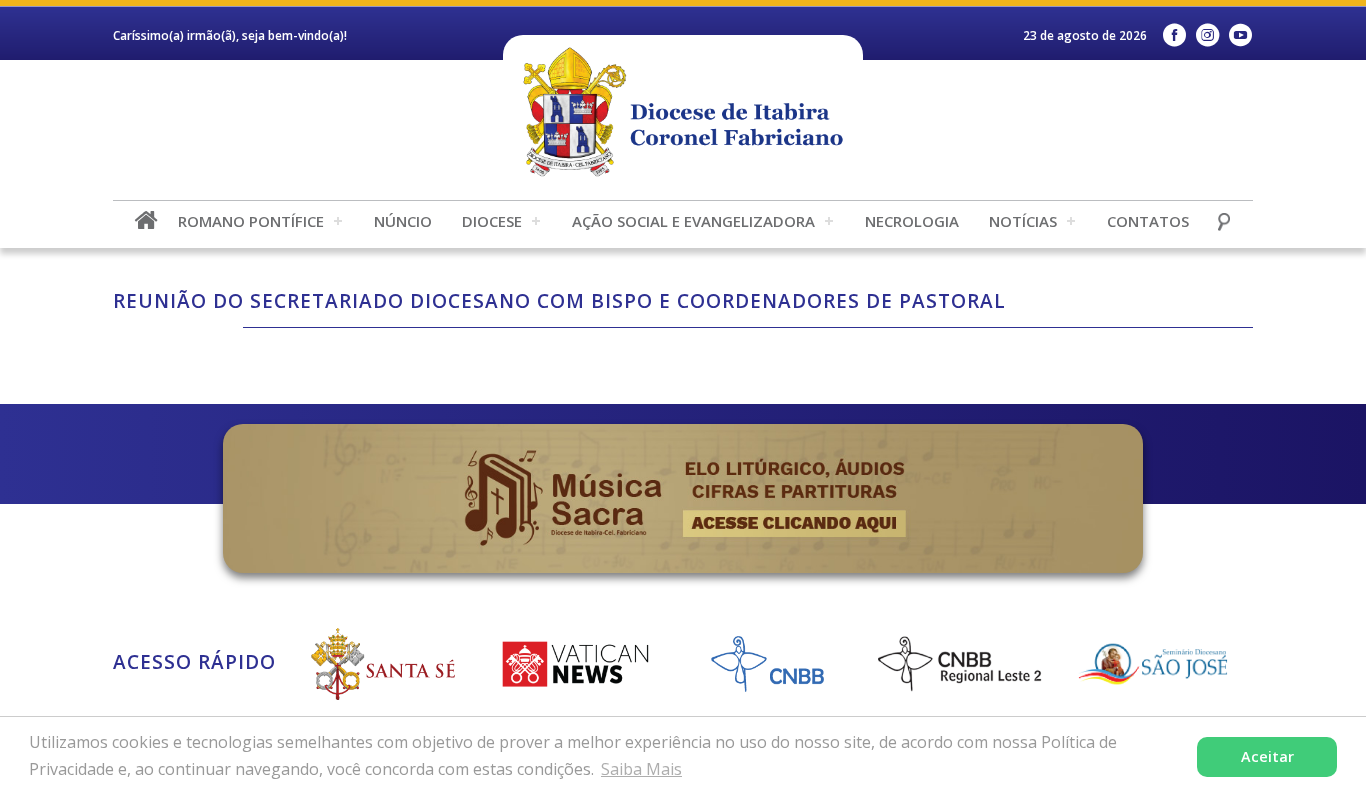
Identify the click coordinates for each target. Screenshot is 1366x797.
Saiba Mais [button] (641, 769)
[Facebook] (1174, 35)
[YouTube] (1240, 35)
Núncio (403, 221)
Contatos (1148, 221)
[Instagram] (1207, 35)
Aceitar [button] (1267, 756)
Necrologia (912, 221)
